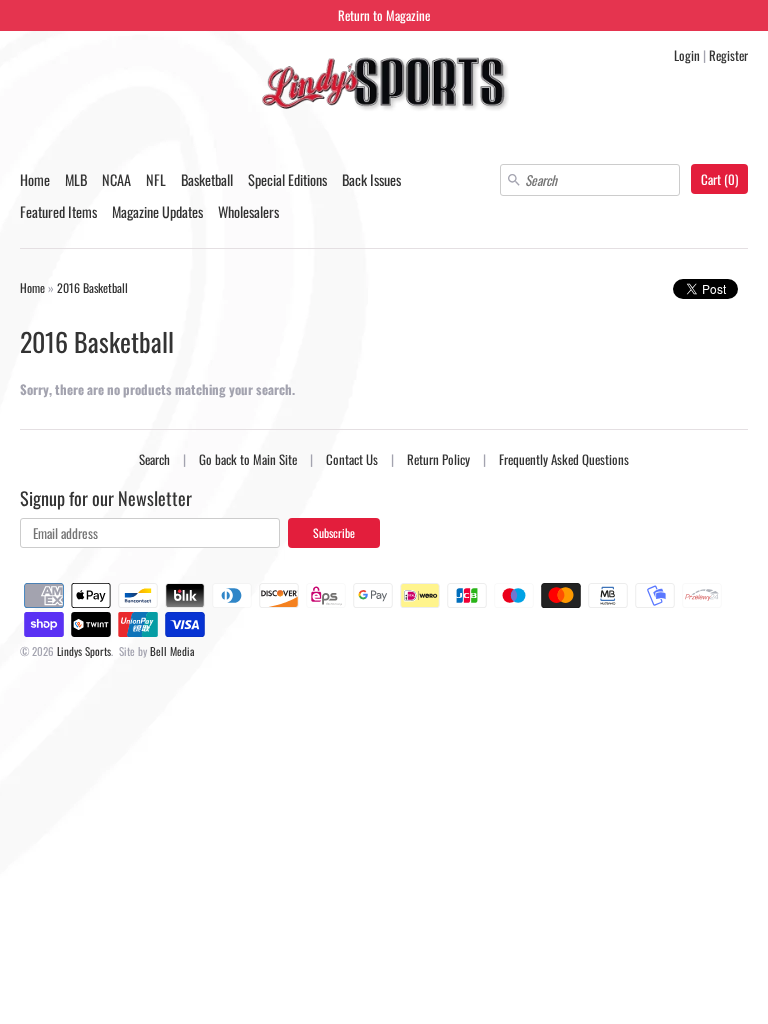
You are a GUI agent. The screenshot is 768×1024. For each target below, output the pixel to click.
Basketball (207, 179)
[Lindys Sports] (384, 86)
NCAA (116, 179)
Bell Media (172, 651)
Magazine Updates (157, 211)
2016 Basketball (92, 287)
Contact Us (352, 459)
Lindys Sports (84, 651)
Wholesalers (248, 211)
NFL (156, 179)
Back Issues (371, 179)
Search (154, 459)
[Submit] (514, 180)
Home (35, 179)
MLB (76, 179)
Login (687, 55)
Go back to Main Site (248, 459)
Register (728, 55)
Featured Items (58, 211)
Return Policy (438, 459)
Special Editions (287, 179)
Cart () (719, 179)
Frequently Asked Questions (564, 459)
